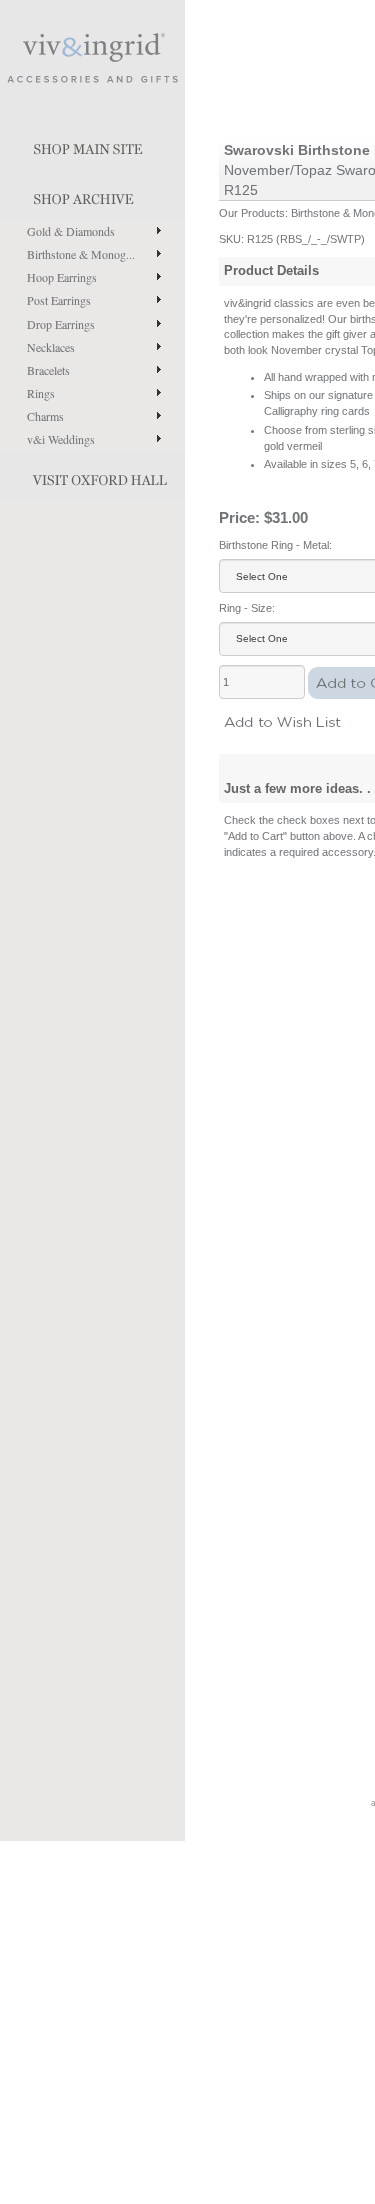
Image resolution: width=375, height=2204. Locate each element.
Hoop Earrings (62, 277)
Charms (45, 416)
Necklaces (51, 347)
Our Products (252, 213)
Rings (41, 393)
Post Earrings (59, 300)
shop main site (92, 145)
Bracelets (48, 370)
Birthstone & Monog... (81, 254)
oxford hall (92, 476)
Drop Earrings (61, 324)
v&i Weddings (61, 439)
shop (92, 195)
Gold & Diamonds (71, 231)
